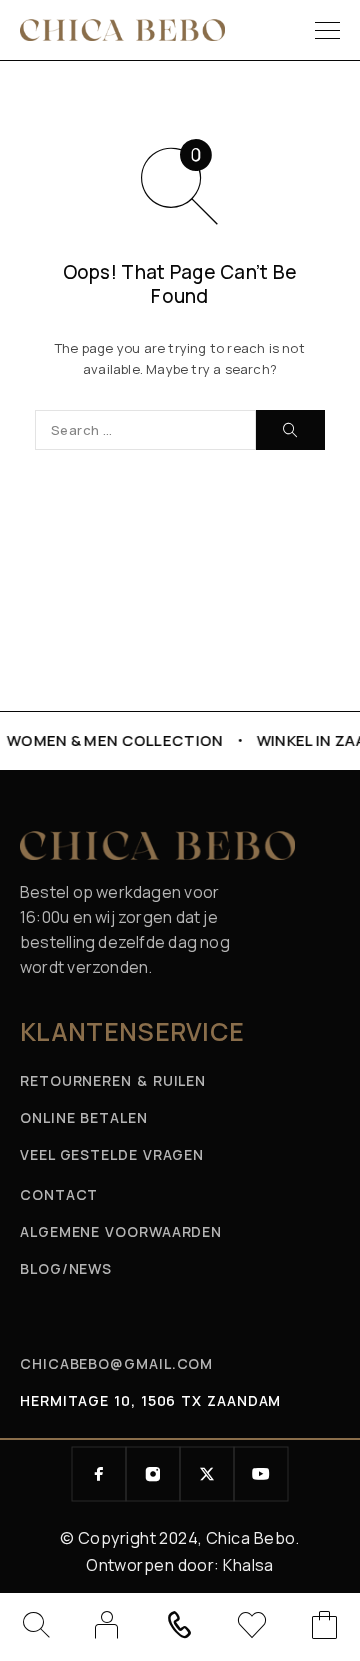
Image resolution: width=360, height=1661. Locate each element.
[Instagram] (153, 1474)
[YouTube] (261, 1474)
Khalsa (248, 1565)
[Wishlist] (252, 1628)
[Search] (35, 1625)
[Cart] (325, 1628)
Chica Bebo (250, 1538)
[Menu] (327, 30)
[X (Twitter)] (207, 1474)
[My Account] (107, 1625)
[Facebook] (99, 1474)
